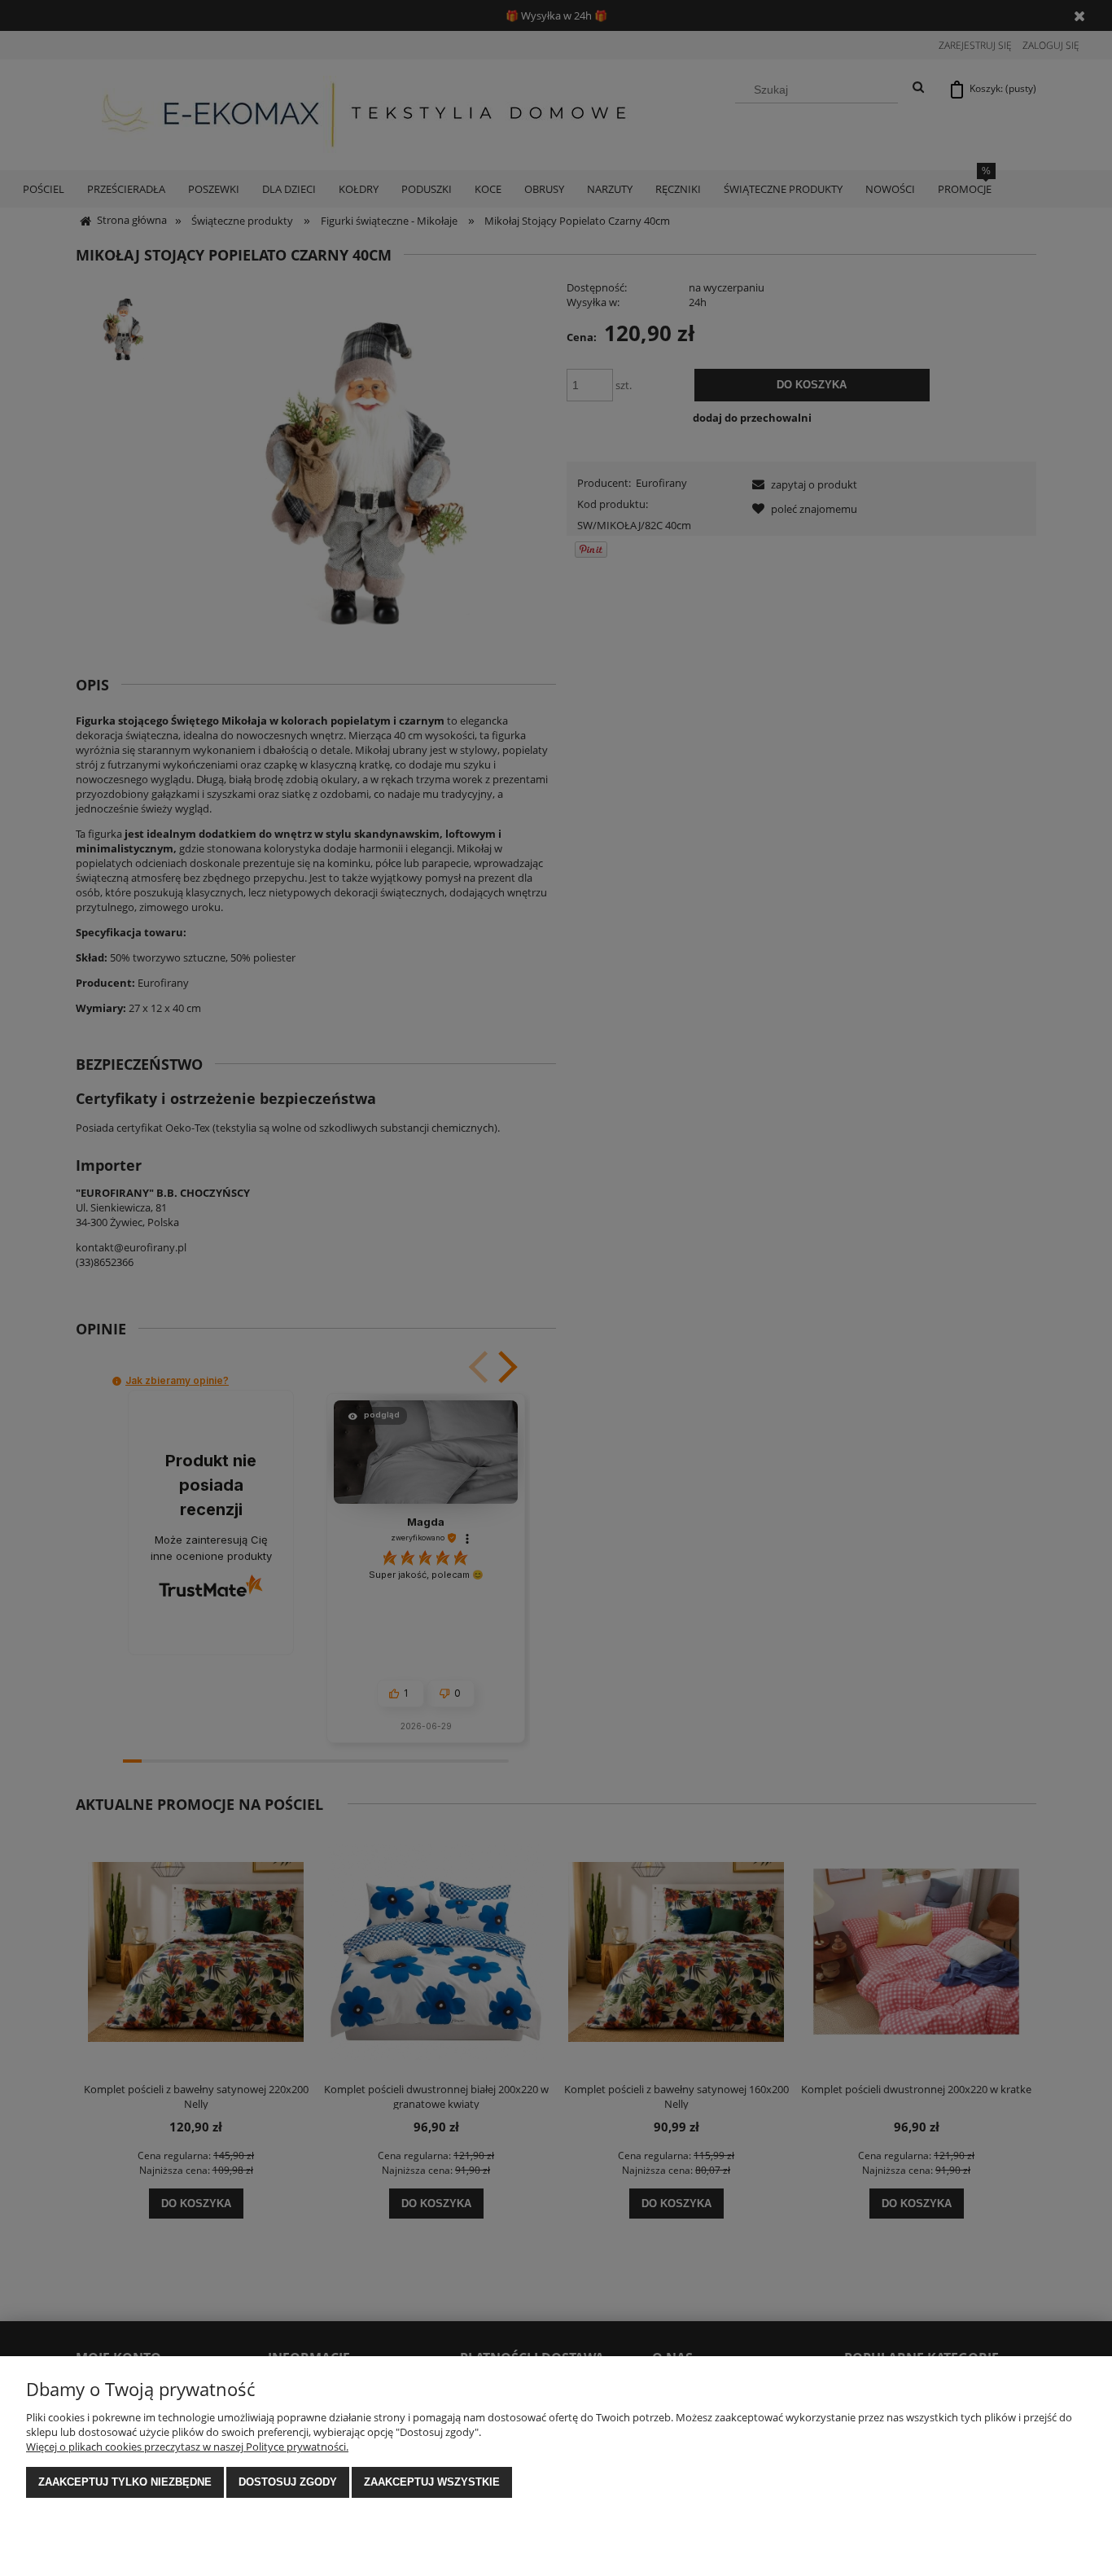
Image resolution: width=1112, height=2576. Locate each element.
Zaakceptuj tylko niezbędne (125, 2482)
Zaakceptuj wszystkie (432, 2482)
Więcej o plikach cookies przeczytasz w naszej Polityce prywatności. (187, 2447)
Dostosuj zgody (288, 2482)
